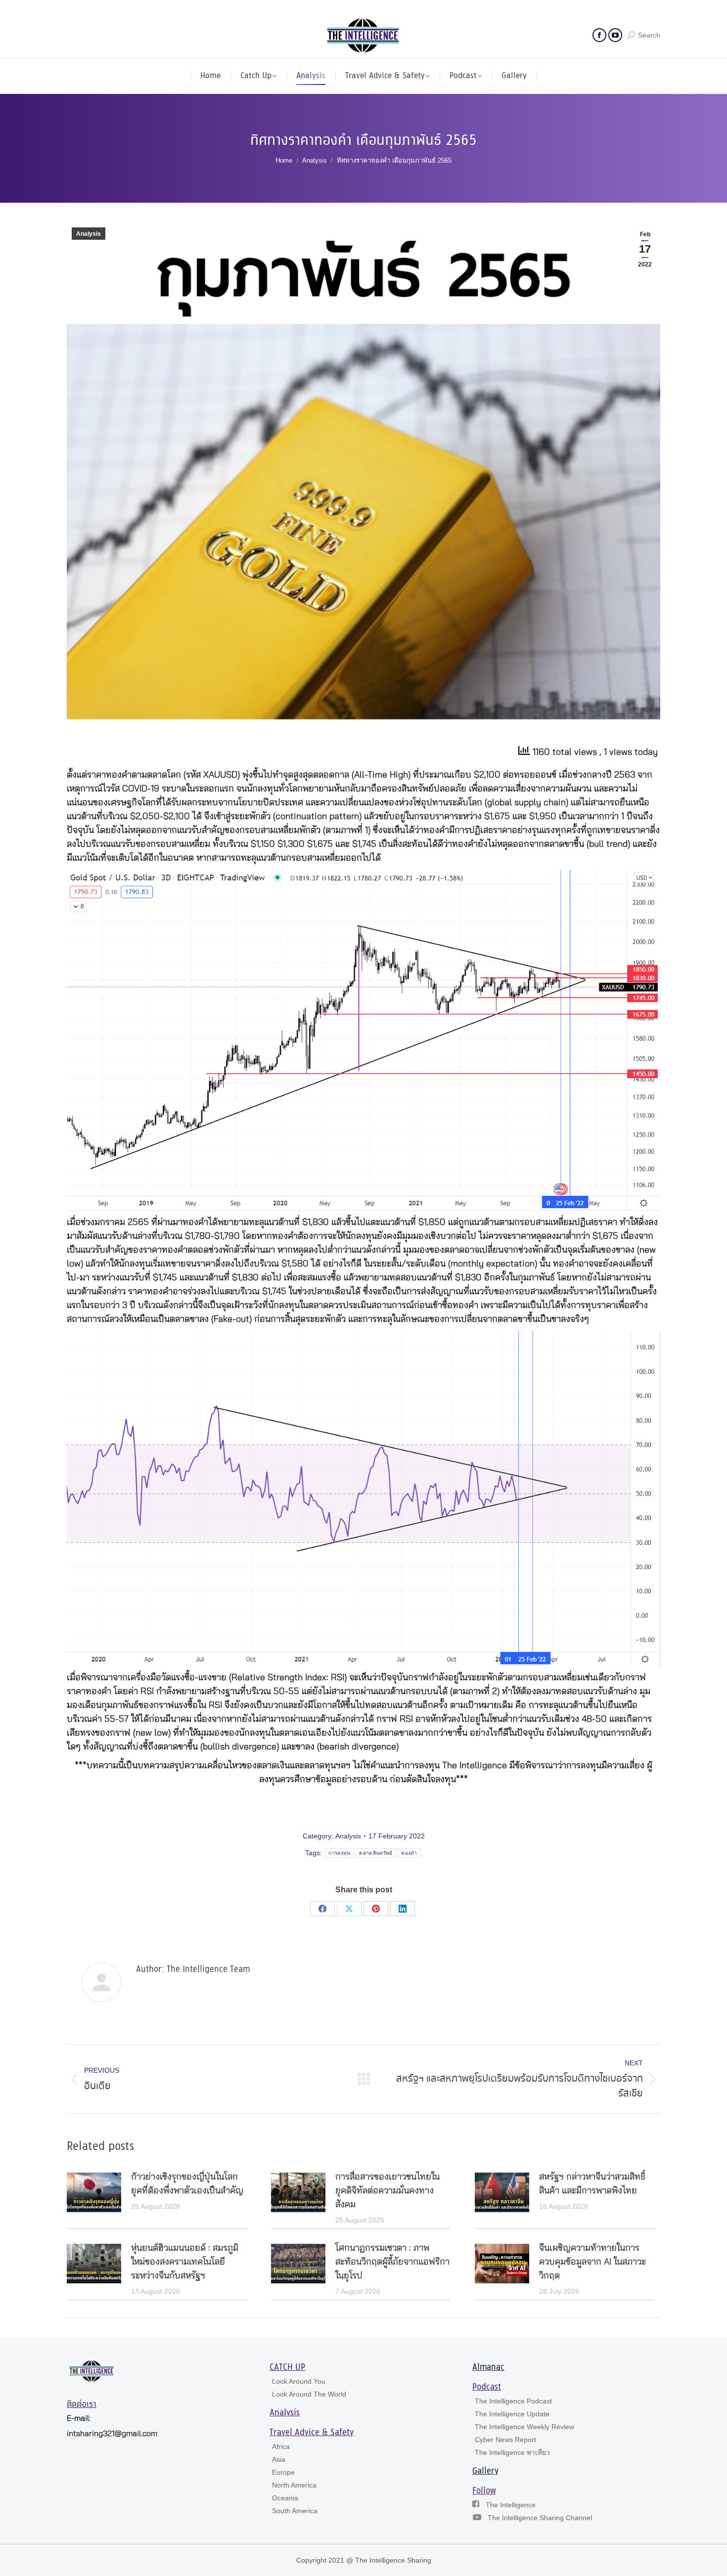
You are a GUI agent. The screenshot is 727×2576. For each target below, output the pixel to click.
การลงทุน (339, 1853)
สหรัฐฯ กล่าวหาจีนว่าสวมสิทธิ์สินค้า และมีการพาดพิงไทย (592, 2184)
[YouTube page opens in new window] (615, 35)
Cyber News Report (505, 2440)
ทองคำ (409, 1853)
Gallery (485, 2471)
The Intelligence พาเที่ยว (512, 2452)
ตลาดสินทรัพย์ (376, 1853)
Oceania (285, 2498)
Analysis (89, 234)
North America (294, 2485)
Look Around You (299, 2381)
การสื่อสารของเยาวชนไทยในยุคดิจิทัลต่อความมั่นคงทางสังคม (387, 2191)
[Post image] (94, 2192)
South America (295, 2511)
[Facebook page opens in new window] (599, 35)
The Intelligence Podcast (513, 2401)
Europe (283, 2472)
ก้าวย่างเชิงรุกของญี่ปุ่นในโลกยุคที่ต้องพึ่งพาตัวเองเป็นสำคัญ (187, 2184)
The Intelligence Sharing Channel (540, 2518)
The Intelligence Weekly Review (524, 2427)
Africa (281, 2446)
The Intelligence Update (512, 2414)
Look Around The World (309, 2394)
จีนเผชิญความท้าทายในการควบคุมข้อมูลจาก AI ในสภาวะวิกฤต (592, 2262)
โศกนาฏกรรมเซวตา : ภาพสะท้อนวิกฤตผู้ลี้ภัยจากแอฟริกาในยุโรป (392, 2262)
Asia (279, 2459)
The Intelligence (511, 2505)
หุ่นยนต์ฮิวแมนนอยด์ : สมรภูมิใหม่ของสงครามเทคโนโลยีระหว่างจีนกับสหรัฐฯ (185, 2262)
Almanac (488, 2367)
